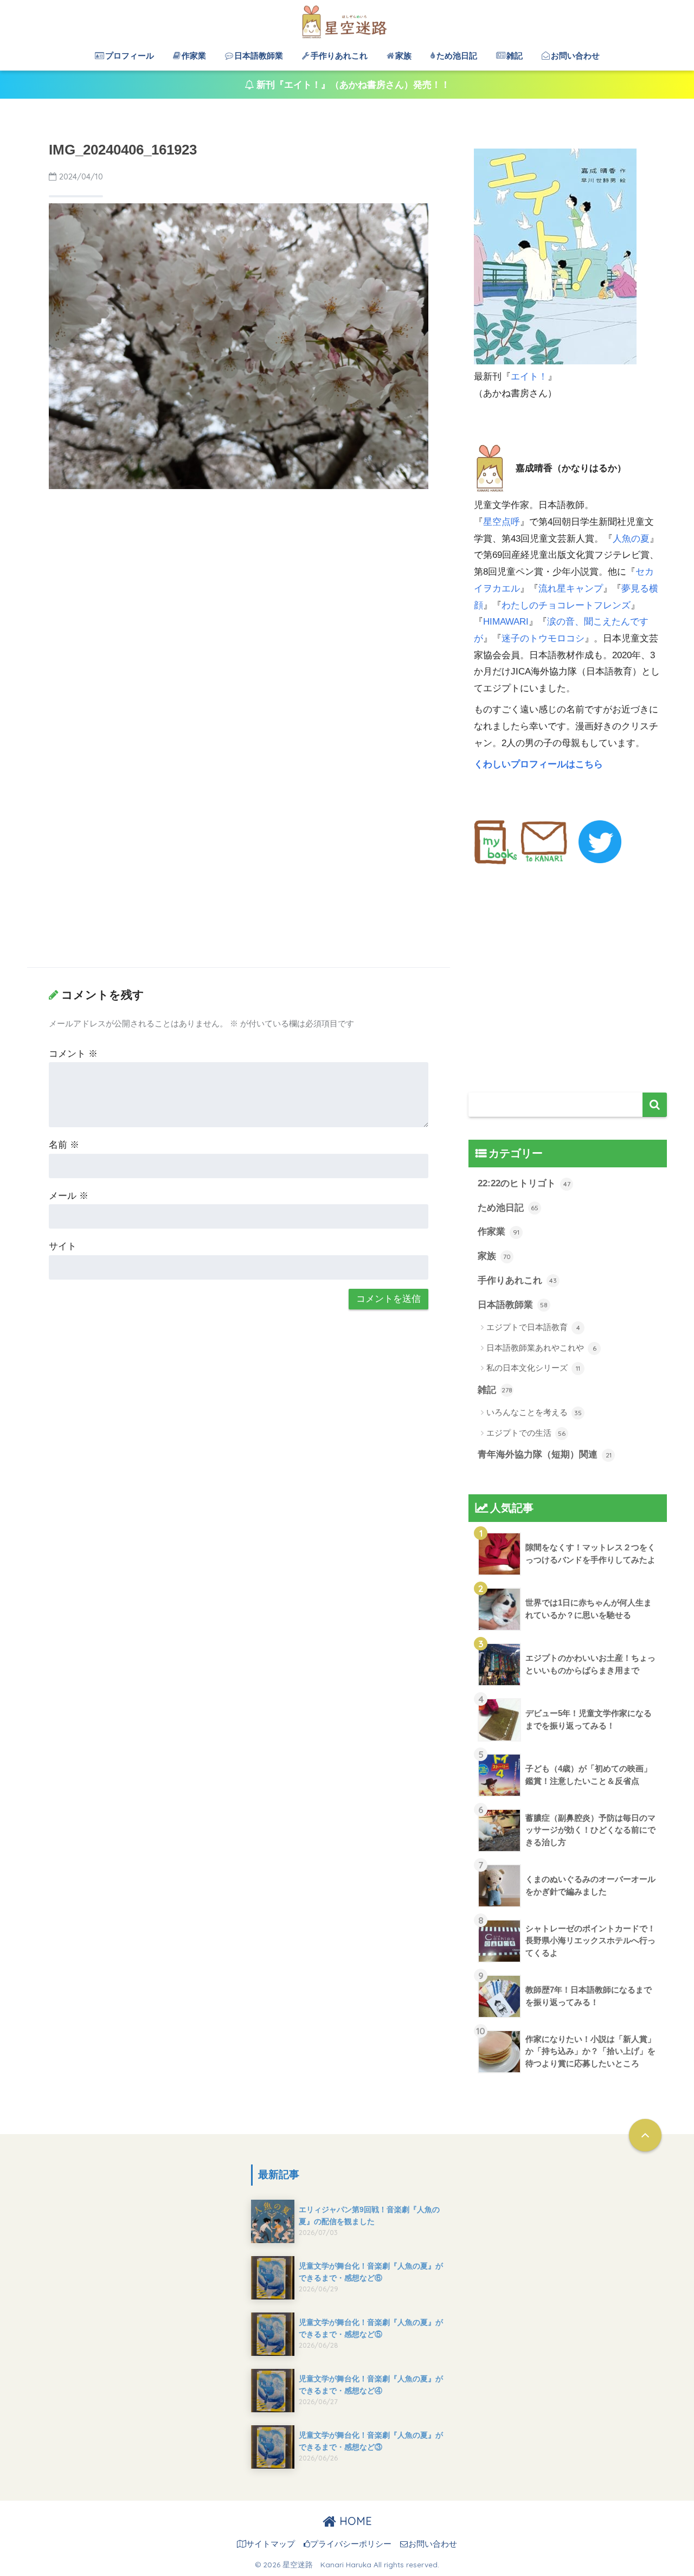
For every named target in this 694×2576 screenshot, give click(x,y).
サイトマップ (271, 2544)
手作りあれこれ (339, 56)
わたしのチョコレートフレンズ (566, 605)
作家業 (194, 56)
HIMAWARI (506, 622)
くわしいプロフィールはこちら (540, 764)
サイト (63, 1246)
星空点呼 (502, 522)
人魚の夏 (631, 539)
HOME (354, 2521)
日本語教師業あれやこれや (541, 1348)
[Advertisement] (239, 579)
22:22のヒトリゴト (524, 1183)
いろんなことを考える (534, 1412)
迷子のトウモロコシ (543, 638)
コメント (73, 1054)
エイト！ (529, 377)
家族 (403, 56)
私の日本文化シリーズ (533, 1368)
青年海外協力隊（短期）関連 (545, 1454)
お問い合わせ (575, 56)
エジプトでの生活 (526, 1433)
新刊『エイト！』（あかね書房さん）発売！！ (352, 85)
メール (69, 1196)
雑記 (515, 56)
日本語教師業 (259, 56)
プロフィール (130, 56)
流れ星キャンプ (571, 589)
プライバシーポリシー (351, 2544)
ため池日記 (457, 56)
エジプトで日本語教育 (533, 1327)
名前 (64, 1145)
